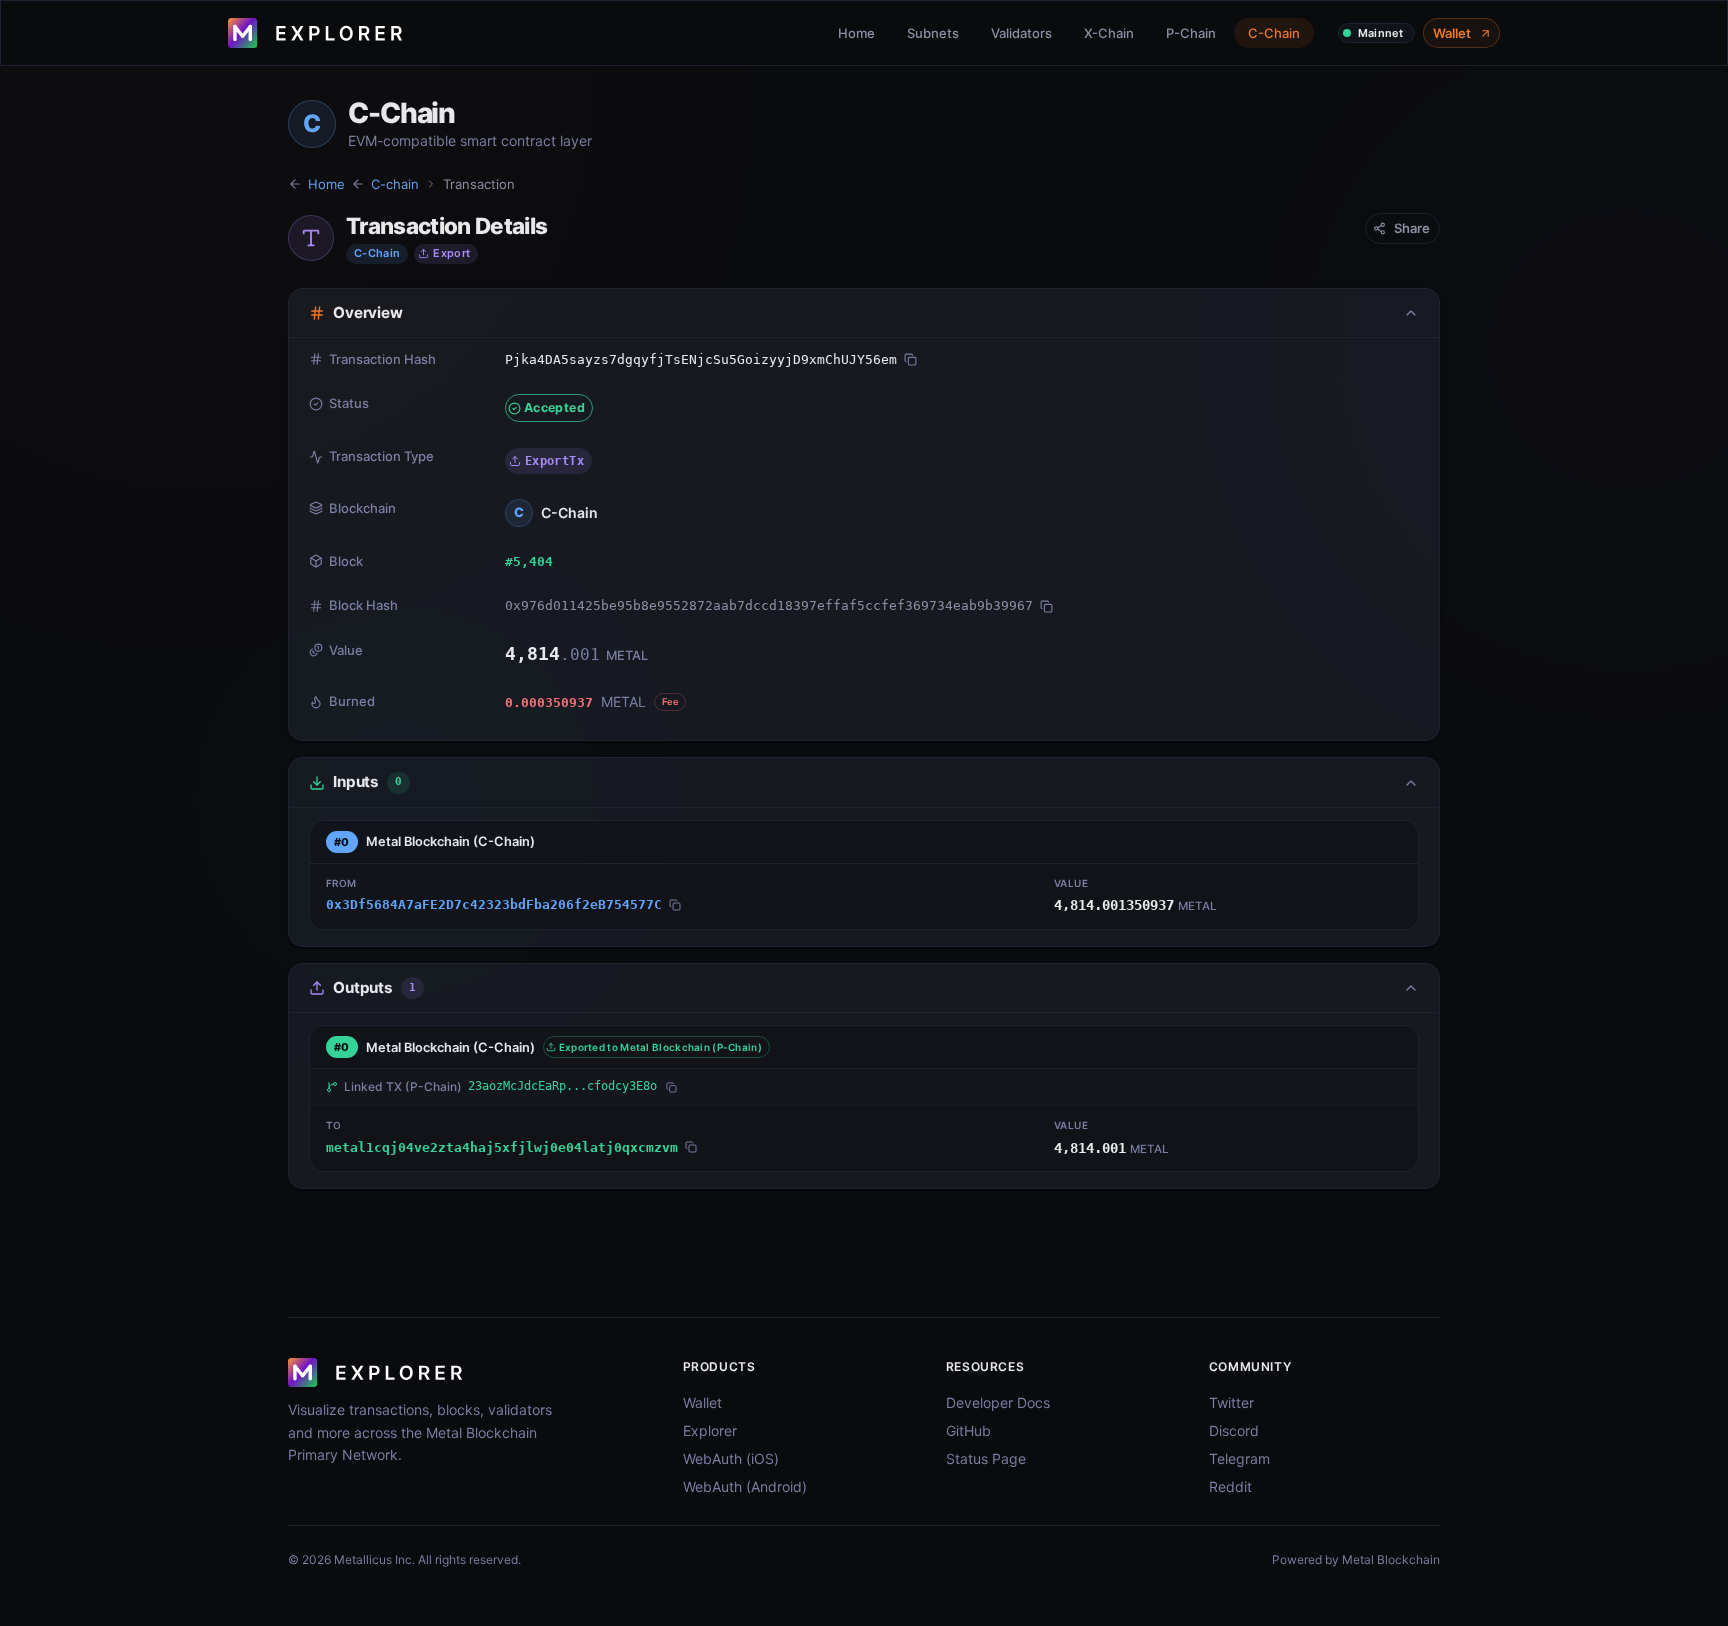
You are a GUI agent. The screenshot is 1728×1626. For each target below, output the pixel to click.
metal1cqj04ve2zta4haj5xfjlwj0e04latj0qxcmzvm (502, 1147)
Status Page (986, 1458)
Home (856, 33)
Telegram (1239, 1458)
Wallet (1452, 33)
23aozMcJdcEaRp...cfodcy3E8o (562, 1086)
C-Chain (1274, 33)
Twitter (1231, 1402)
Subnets (933, 33)
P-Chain (1191, 33)
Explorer (710, 1430)
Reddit (1230, 1486)
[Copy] (910, 359)
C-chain (395, 184)
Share (1412, 228)
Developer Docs (998, 1402)
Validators (1021, 33)
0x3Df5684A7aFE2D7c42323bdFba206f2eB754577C (494, 904)
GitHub (968, 1430)
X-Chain (1109, 33)
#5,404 (529, 561)
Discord (1234, 1430)
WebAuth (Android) (745, 1486)
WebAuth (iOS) (731, 1458)
